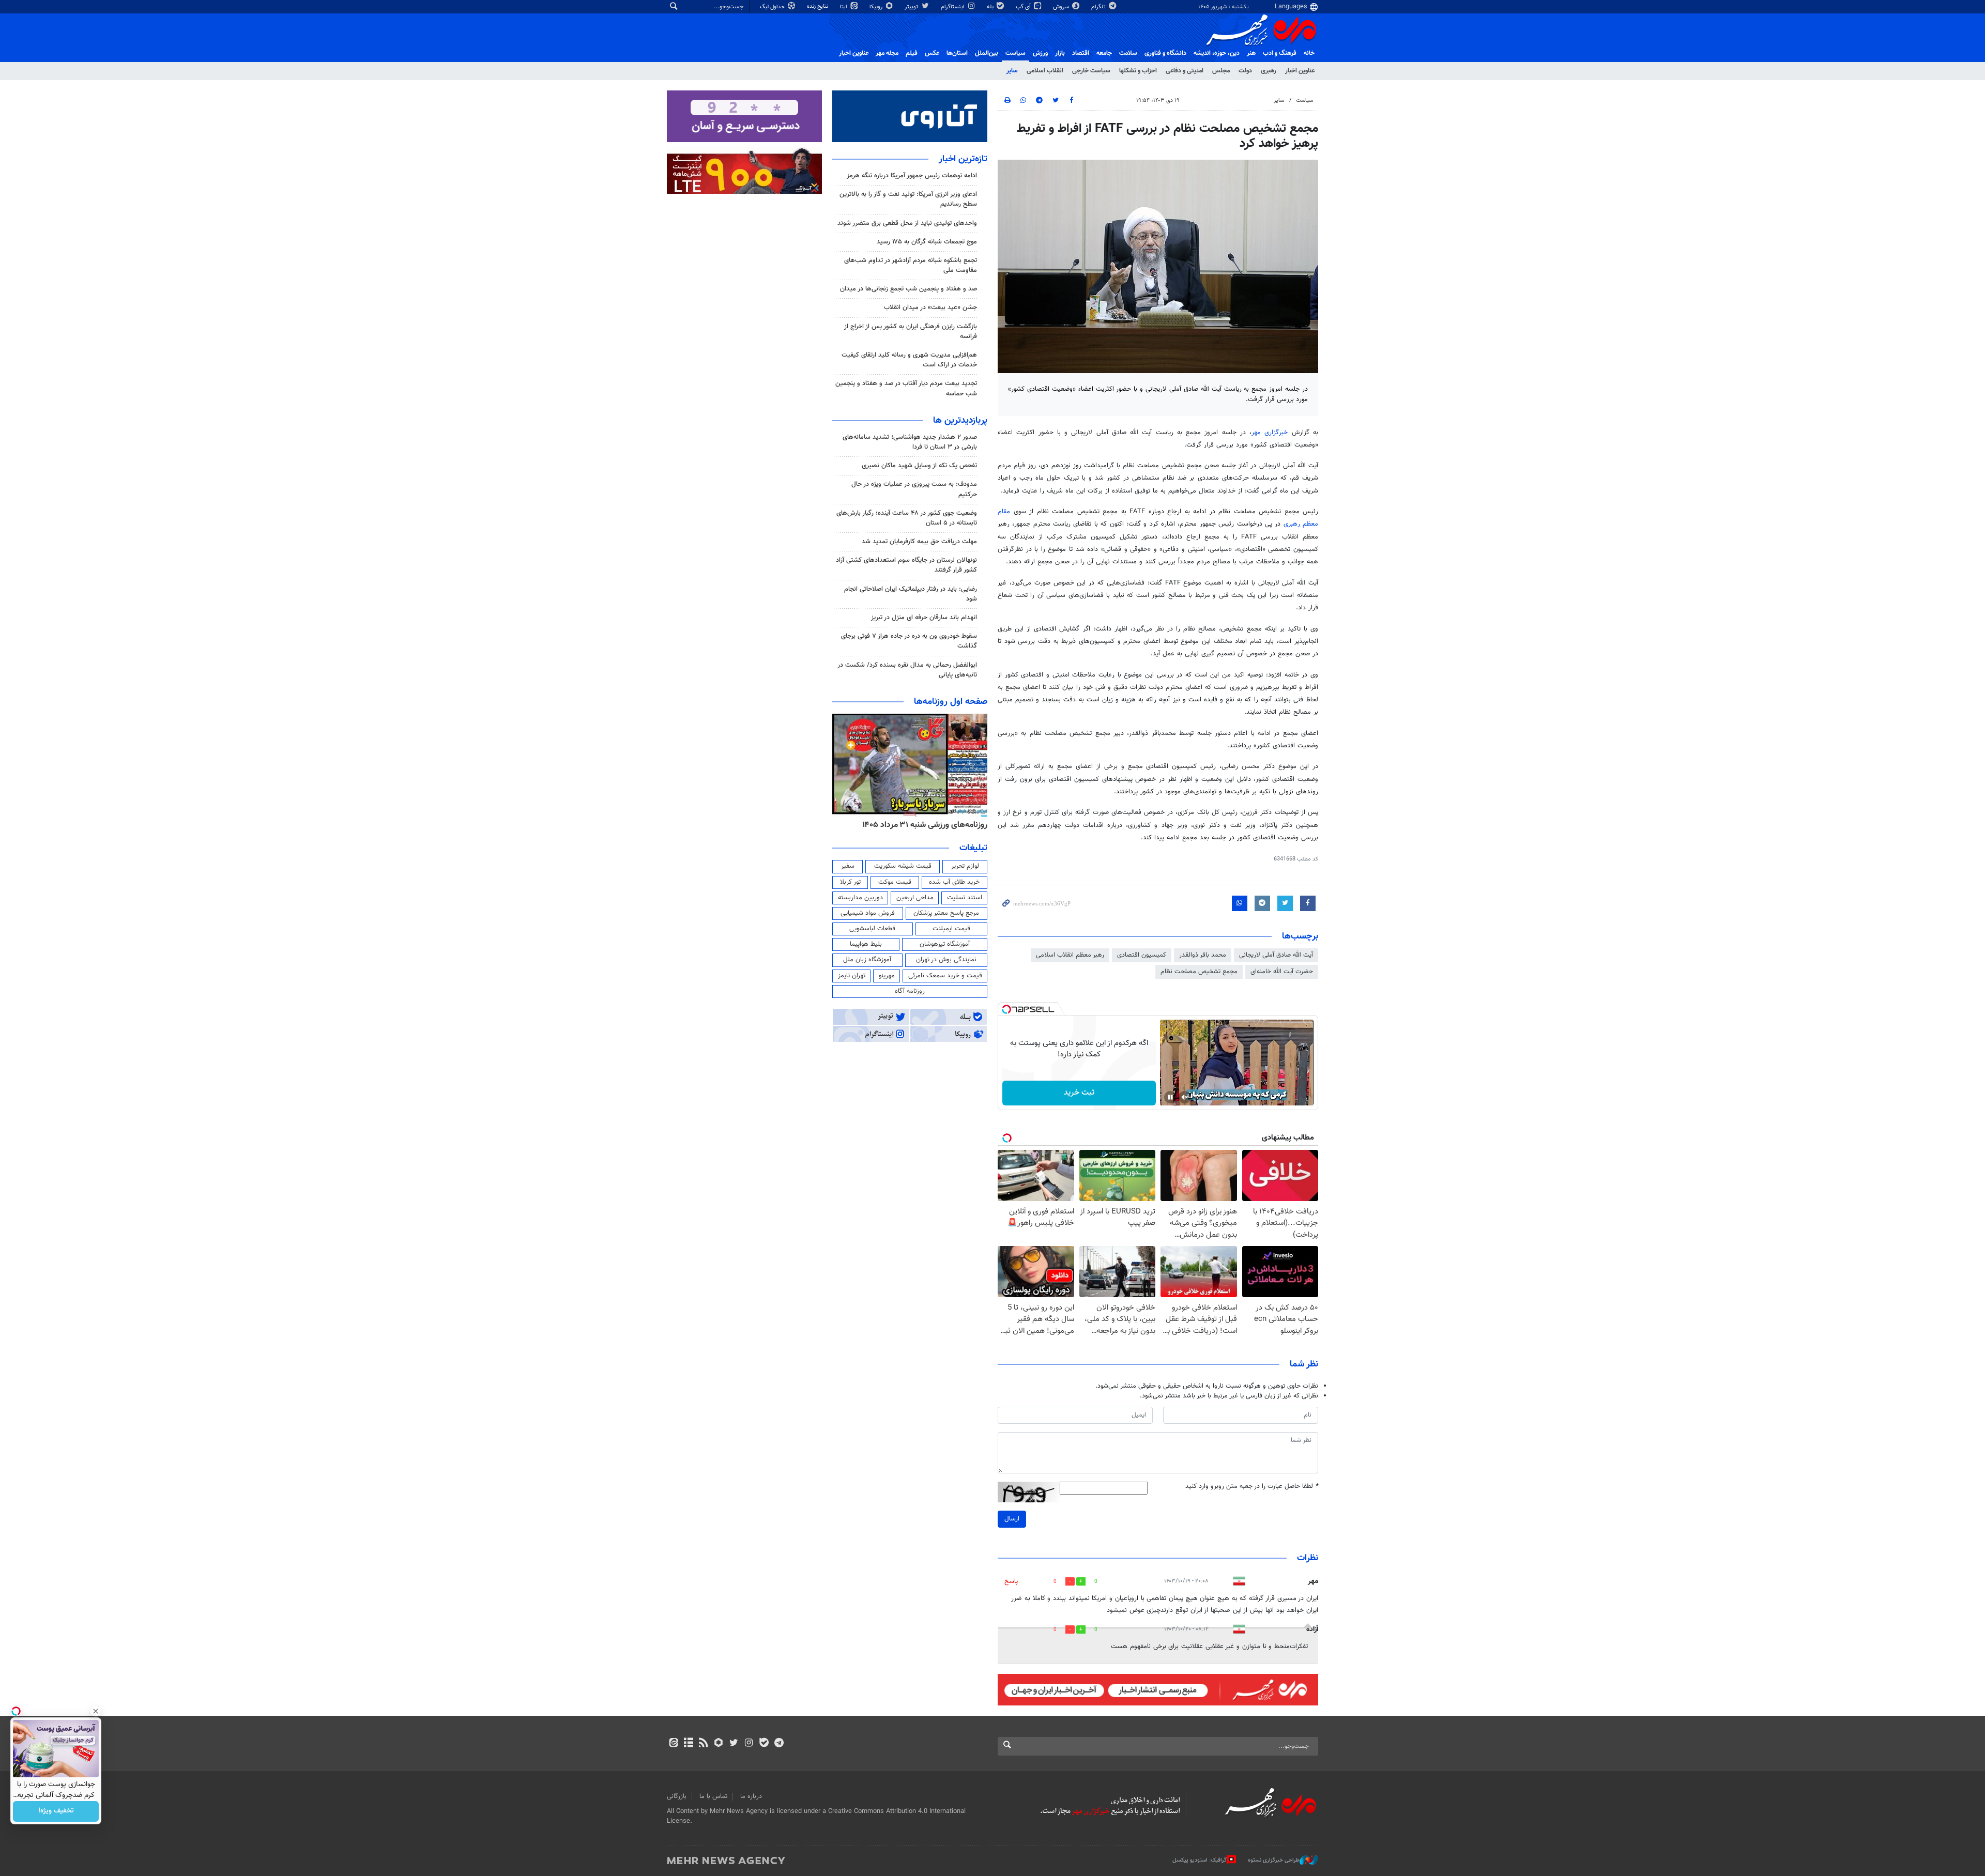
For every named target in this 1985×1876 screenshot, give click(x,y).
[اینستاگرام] (749, 1744)
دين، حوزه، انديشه (1217, 53)
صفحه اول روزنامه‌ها (951, 702)
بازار (1060, 53)
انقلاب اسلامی (1045, 71)
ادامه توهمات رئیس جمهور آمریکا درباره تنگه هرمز (912, 176)
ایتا (844, 7)
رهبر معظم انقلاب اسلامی (1070, 955)
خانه (1309, 53)
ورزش (1040, 53)
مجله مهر (887, 53)
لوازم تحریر (965, 866)
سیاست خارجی (1091, 71)
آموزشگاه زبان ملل (867, 960)
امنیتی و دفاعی (1185, 71)
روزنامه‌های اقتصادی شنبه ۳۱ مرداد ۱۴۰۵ (921, 825)
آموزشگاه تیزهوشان (945, 944)
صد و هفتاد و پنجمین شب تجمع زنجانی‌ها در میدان (908, 289)
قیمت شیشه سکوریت (903, 866)
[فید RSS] (703, 1744)
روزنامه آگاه (910, 991)
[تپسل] (1006, 1009)
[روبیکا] (719, 1744)
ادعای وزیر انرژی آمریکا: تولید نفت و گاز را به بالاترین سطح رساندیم (908, 199)
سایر (1012, 71)
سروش (1062, 7)
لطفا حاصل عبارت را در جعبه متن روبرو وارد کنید (1252, 1487)
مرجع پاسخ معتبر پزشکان (946, 913)
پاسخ (1011, 1581)
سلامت (1128, 53)
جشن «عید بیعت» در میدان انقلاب (930, 307)
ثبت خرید (1079, 1093)
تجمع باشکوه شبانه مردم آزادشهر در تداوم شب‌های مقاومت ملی (911, 265)
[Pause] (1170, 1097)
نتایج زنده (818, 6)
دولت (1245, 71)
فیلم (912, 53)
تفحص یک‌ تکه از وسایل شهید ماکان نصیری (919, 466)
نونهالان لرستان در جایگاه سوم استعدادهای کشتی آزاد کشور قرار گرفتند (906, 565)
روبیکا (877, 7)
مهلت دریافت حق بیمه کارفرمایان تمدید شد (919, 542)
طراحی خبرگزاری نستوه (1274, 1860)
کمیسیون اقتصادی (1142, 955)
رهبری (1269, 71)
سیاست (1016, 53)
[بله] (764, 1744)
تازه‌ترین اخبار (963, 159)
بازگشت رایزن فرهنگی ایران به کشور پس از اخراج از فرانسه (911, 332)
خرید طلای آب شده (954, 882)
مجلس (1221, 71)
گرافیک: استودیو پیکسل (1200, 1860)
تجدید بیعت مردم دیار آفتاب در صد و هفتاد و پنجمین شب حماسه (906, 388)
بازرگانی (677, 1796)
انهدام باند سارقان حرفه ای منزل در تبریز (924, 618)
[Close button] (96, 1711)
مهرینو (887, 976)
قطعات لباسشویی (872, 929)
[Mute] (1185, 1097)
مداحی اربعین (915, 898)
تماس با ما (713, 1796)
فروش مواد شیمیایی (868, 913)
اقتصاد (1081, 53)
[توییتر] (734, 1744)
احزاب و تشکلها (1138, 71)
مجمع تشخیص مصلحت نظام (1199, 972)
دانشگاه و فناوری (1165, 53)
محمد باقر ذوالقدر (1203, 955)
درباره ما (751, 1796)
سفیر (848, 866)
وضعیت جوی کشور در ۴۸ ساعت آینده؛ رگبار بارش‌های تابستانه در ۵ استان (907, 518)
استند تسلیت (965, 898)
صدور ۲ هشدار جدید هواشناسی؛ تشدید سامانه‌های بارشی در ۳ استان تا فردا (910, 442)
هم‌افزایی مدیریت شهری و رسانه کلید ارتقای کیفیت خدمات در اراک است (909, 360)
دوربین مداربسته (860, 898)
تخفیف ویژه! (56, 1811)
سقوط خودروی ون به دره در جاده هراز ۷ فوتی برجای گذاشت (909, 641)
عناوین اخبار (1300, 71)
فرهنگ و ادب (1280, 53)
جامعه (1104, 53)
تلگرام (1099, 7)
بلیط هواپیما (866, 944)
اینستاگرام (953, 7)
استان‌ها (957, 53)
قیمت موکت (895, 882)
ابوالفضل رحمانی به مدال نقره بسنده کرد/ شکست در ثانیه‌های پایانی (907, 670)
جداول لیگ (773, 7)
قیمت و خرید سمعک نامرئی (945, 976)
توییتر (912, 7)
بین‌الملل (987, 53)
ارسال (1012, 1519)
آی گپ (1024, 7)
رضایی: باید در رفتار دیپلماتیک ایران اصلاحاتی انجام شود (911, 594)
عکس (932, 53)
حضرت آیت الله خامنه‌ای (1282, 972)
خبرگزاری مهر (1270, 433)
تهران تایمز (852, 976)
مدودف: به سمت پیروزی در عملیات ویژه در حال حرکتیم (914, 489)
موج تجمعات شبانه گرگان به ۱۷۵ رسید (927, 242)
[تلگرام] (779, 1744)
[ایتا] (673, 1744)
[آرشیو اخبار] (688, 1744)
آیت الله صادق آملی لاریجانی (1276, 955)
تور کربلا (850, 882)
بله (991, 7)
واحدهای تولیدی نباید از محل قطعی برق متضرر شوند (907, 223)
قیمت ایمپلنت (951, 929)
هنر (1251, 53)
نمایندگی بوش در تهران (946, 960)
